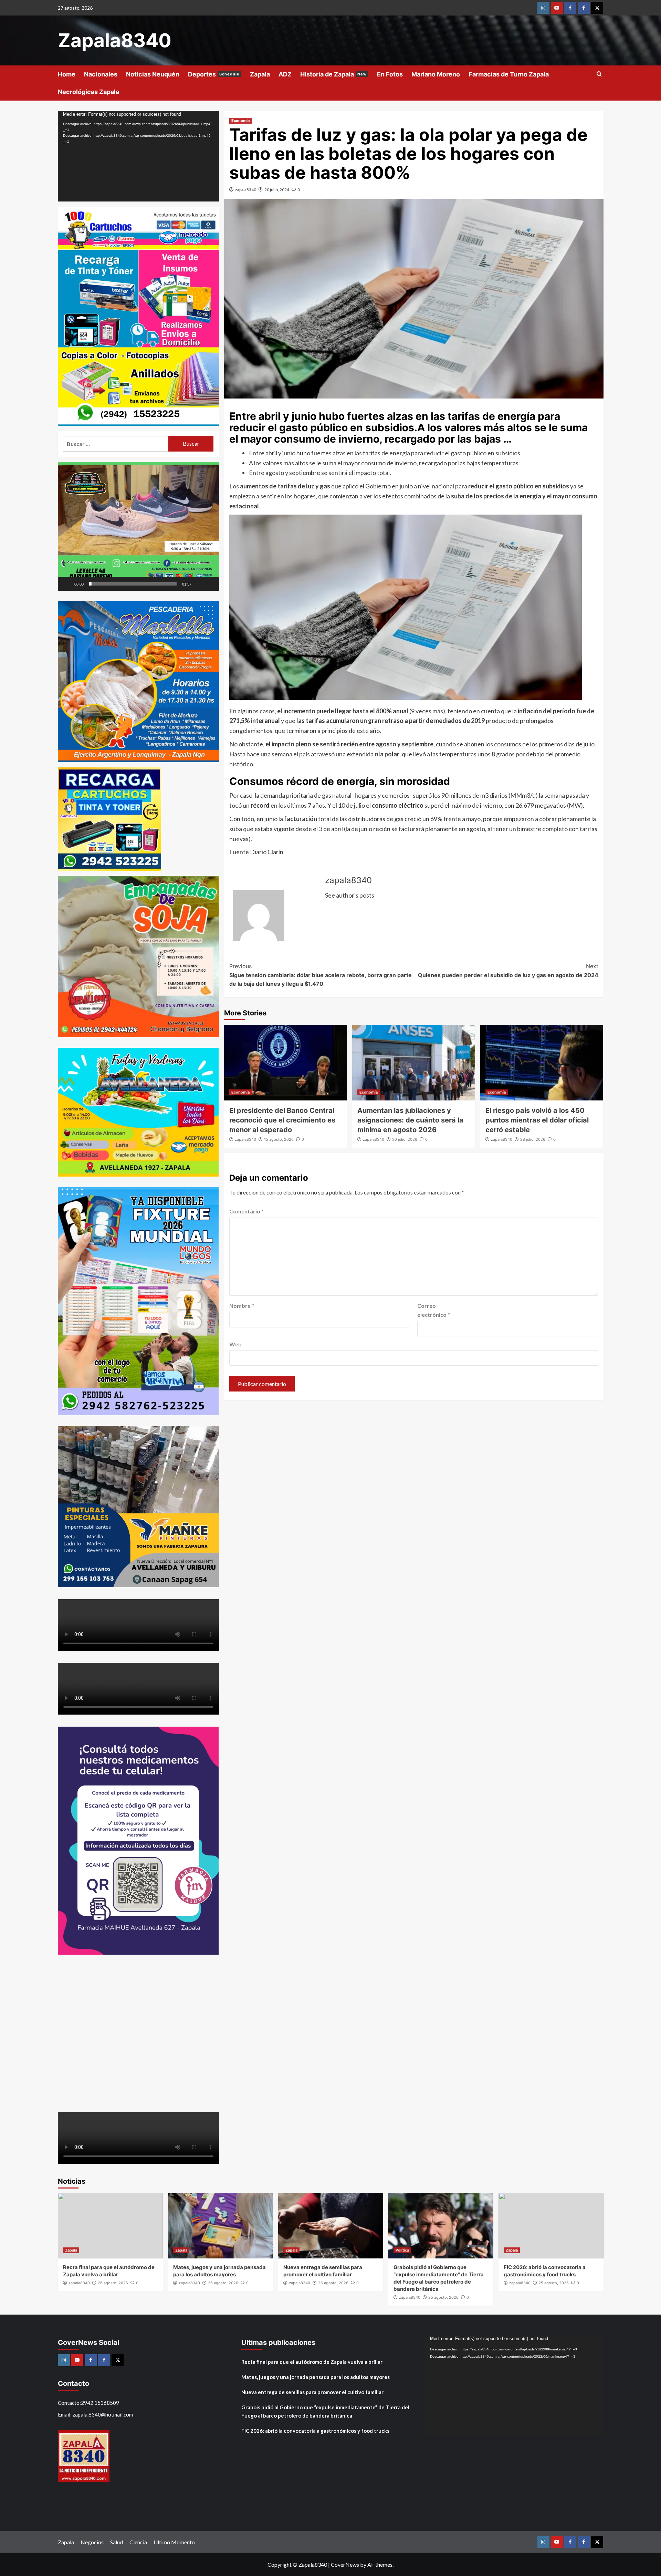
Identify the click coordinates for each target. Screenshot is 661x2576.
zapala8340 (246, 190)
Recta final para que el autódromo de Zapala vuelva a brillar (312, 2362)
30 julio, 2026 (405, 1139)
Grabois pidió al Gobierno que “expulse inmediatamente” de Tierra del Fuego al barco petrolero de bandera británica (325, 2411)
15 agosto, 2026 (279, 1139)
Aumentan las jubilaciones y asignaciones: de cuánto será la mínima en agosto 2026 (410, 1120)
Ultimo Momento (174, 2542)
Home (67, 74)
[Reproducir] (67, 584)
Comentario (246, 1211)
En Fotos (390, 74)
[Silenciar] (199, 584)
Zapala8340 (115, 40)
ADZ (285, 74)
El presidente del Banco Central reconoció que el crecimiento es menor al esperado (282, 1120)
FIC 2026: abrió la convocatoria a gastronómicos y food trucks (315, 2431)
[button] (138, 526)
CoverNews (345, 2564)
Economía (240, 121)
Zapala (260, 74)
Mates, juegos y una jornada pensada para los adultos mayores (316, 2377)
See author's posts (350, 895)
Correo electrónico (434, 1310)
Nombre (242, 1306)
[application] (138, 156)
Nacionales (101, 74)
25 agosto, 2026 (443, 2297)
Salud (117, 2542)
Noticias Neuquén (153, 74)
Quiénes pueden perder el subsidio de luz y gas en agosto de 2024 (508, 971)
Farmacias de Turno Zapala (509, 74)
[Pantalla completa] (210, 584)
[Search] (599, 74)
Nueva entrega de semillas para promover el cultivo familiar (312, 2392)
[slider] (133, 584)
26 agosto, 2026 (113, 2283)
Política (402, 2250)
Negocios (92, 2542)
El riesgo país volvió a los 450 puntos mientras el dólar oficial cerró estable (537, 1120)
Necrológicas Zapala (88, 92)
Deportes (214, 74)
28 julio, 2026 (533, 1139)
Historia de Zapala (333, 74)
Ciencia (138, 2542)
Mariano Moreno (436, 74)
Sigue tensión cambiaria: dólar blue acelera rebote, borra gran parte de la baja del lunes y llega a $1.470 (321, 975)
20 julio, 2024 (277, 190)
